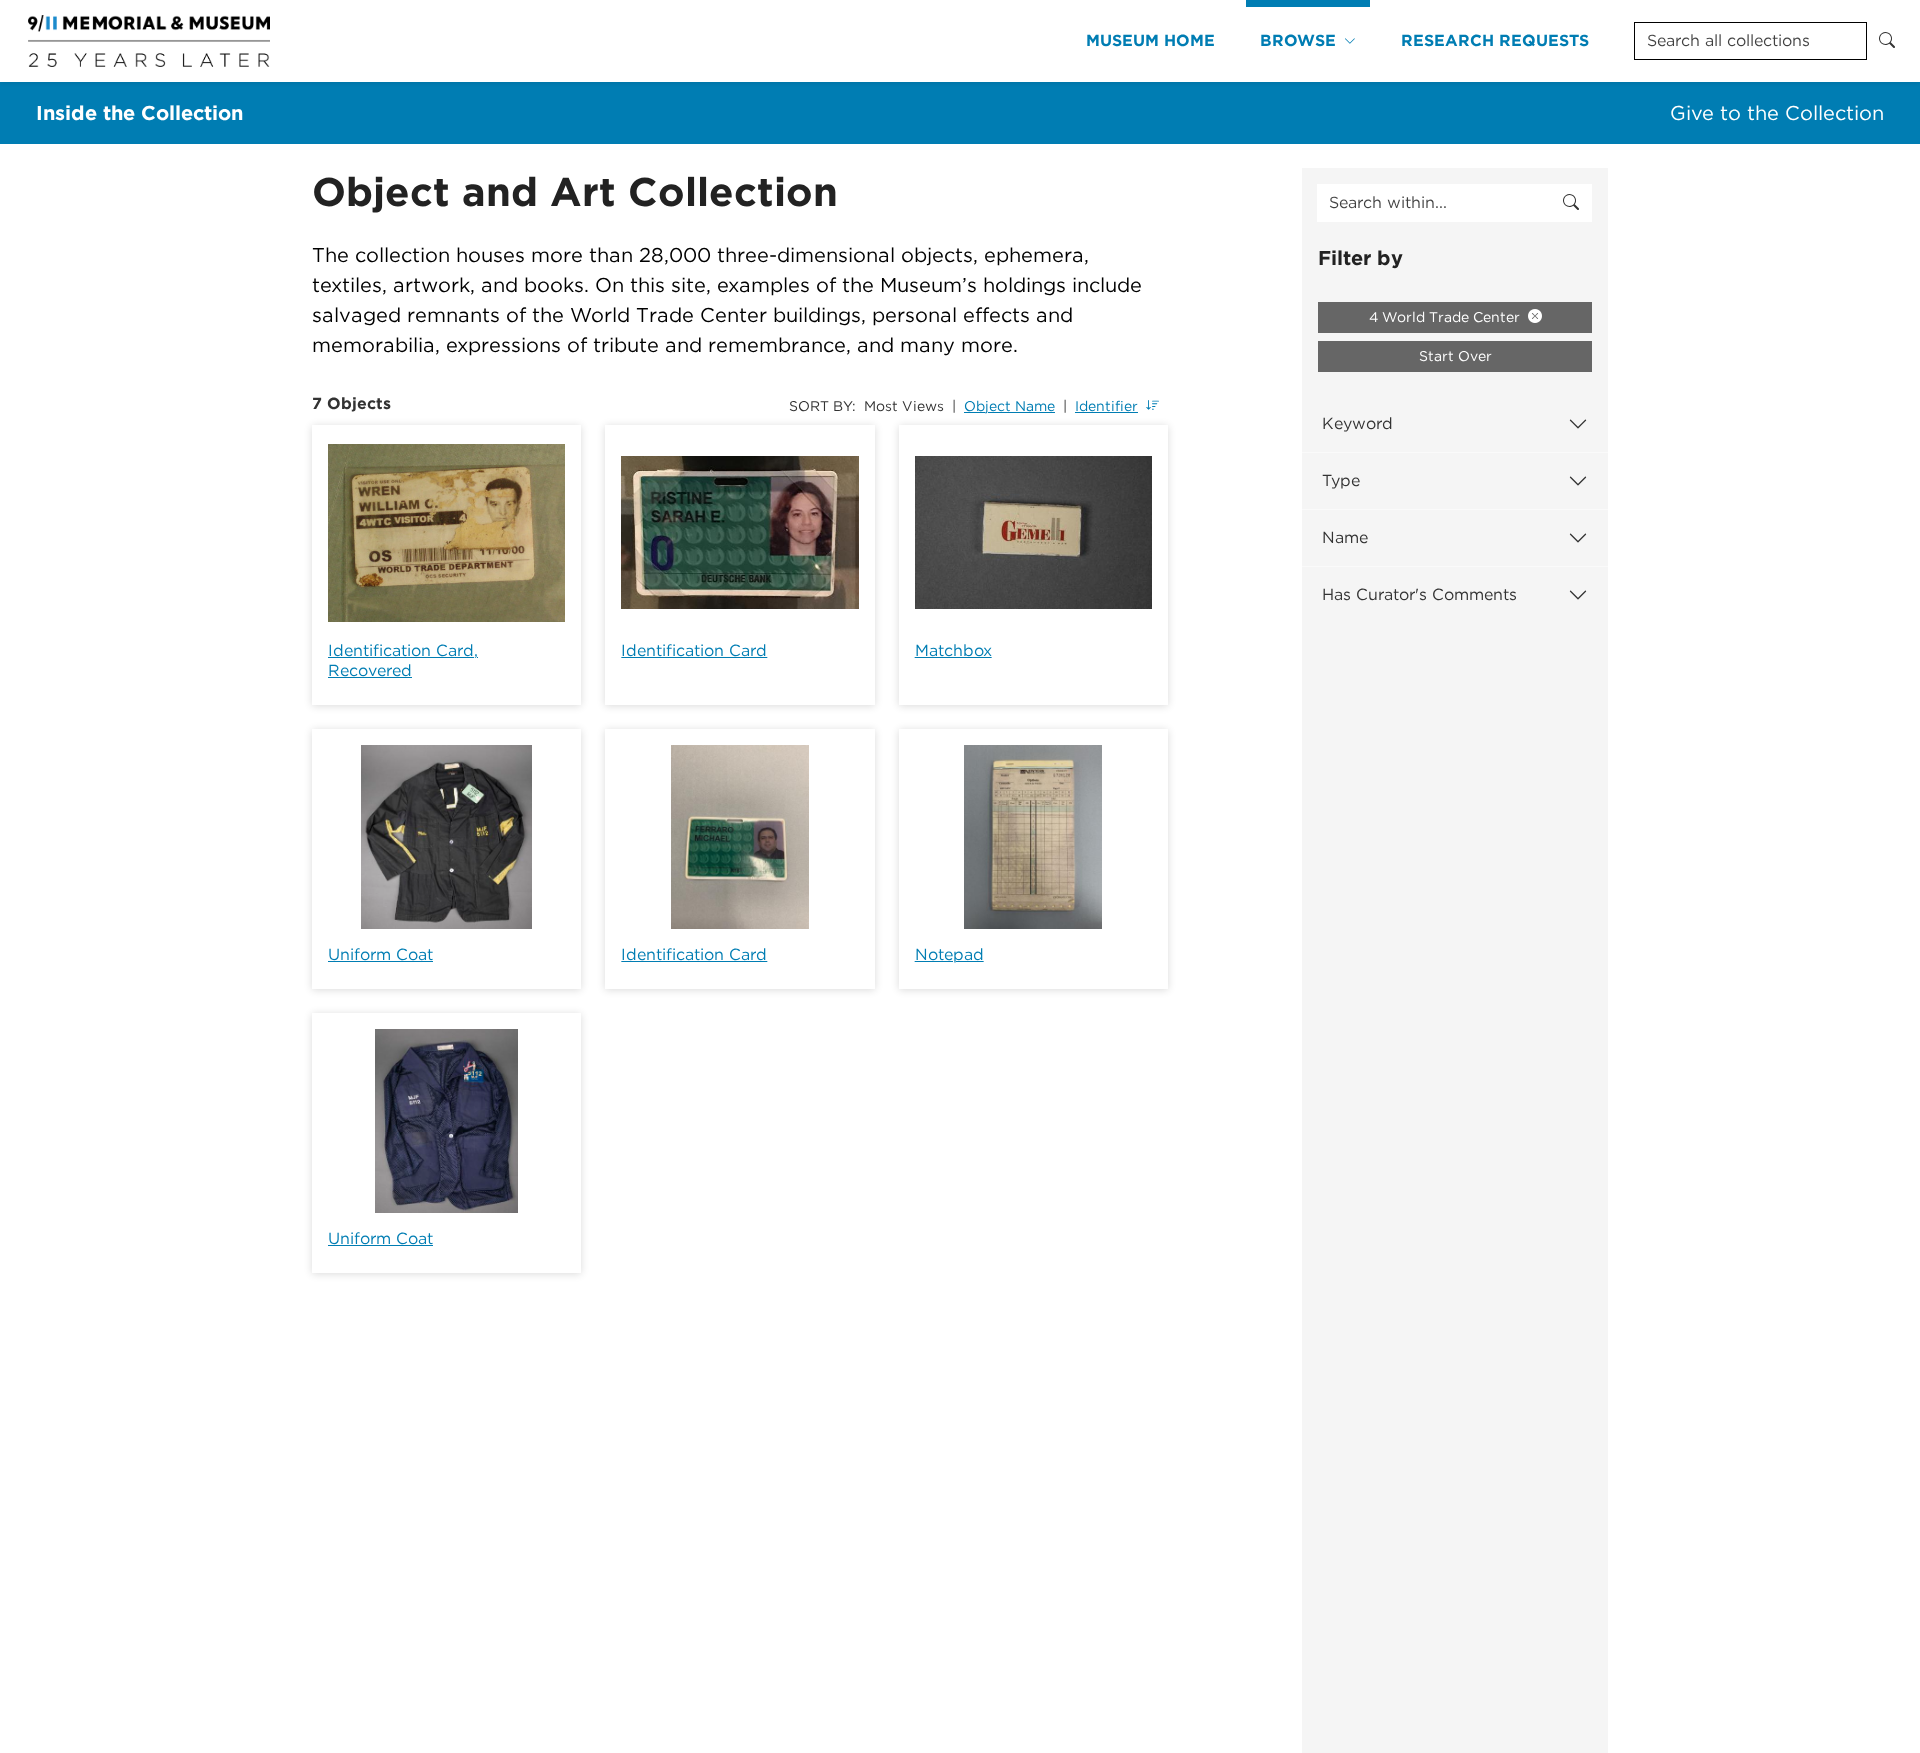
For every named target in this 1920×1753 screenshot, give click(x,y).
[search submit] (1571, 203)
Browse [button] (1298, 40)
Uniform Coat (380, 954)
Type (1341, 480)
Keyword (1357, 423)
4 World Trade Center (1446, 317)
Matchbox (953, 650)
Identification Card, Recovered (403, 660)
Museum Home (1150, 40)
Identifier (1106, 406)
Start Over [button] (1455, 356)
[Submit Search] (1887, 41)
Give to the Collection (1777, 113)
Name (1345, 537)
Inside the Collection (139, 113)
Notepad (949, 954)
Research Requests (1495, 40)
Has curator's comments (1419, 594)
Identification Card (694, 650)
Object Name (1009, 406)
